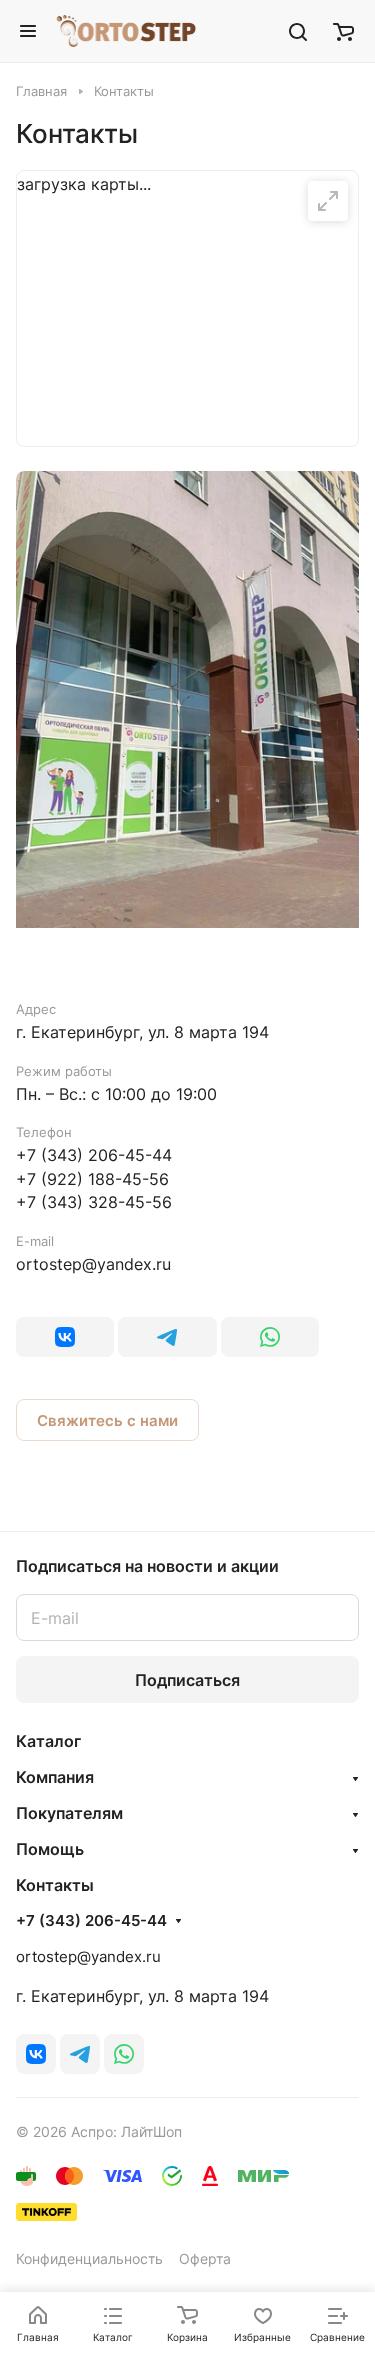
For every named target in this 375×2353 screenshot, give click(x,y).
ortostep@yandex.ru (93, 1264)
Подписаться (187, 1680)
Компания (55, 1777)
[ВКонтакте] (65, 1337)
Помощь (50, 1849)
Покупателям (69, 1813)
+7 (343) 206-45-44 (94, 1155)
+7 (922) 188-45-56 (92, 1179)
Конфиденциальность (89, 2258)
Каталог (48, 1741)
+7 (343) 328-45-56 (94, 1202)
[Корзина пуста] (343, 31)
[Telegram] (167, 1337)
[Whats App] (270, 1337)
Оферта (205, 2258)
